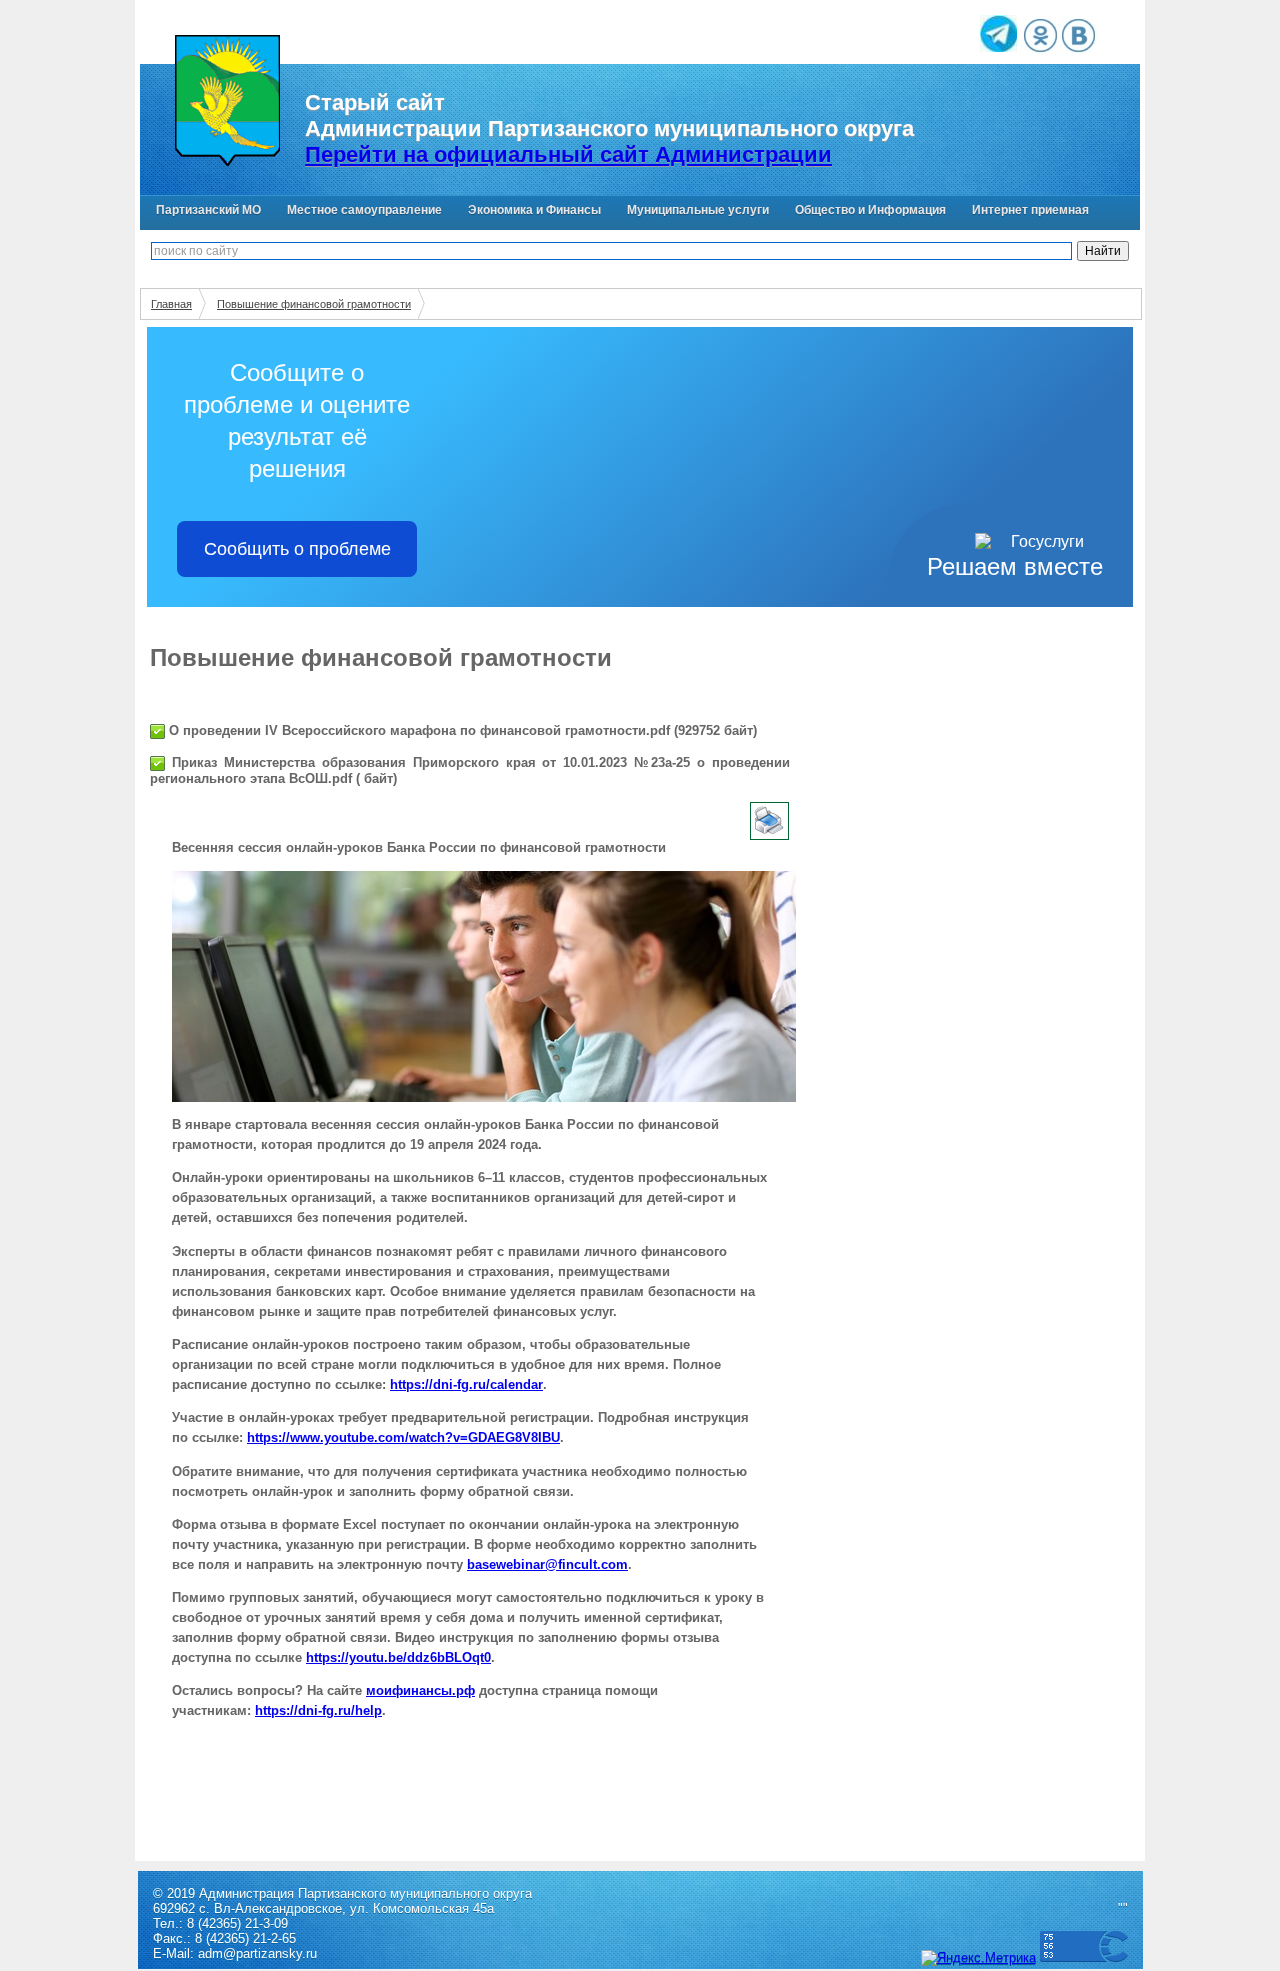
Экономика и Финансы (534, 210)
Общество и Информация (870, 210)
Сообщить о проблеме (297, 549)
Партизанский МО (208, 210)
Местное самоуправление (364, 210)
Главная (171, 304)
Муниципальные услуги (698, 210)
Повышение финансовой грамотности (314, 304)
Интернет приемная (1030, 210)
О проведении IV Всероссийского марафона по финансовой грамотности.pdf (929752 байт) (461, 730)
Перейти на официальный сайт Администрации (568, 154)
